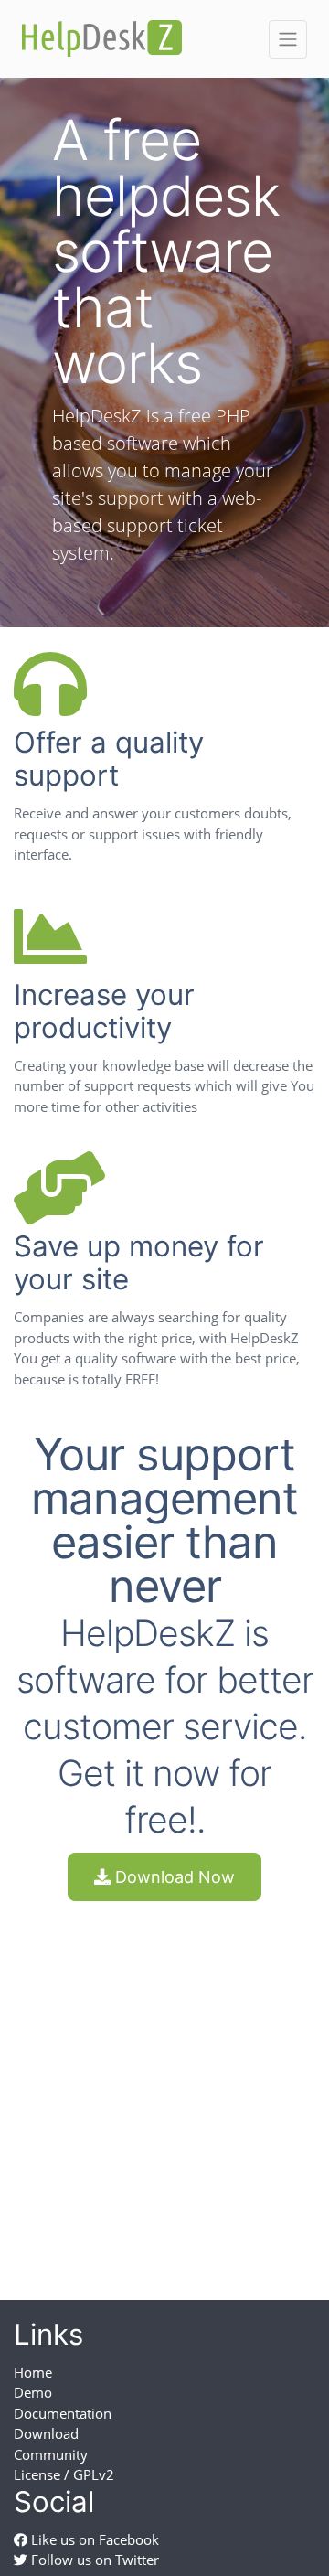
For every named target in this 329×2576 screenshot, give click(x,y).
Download (46, 2433)
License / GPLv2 (64, 2474)
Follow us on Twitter (93, 2560)
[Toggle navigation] (288, 39)
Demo (33, 2392)
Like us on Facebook (93, 2539)
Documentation (63, 2413)
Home (33, 2372)
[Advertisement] (164, 2084)
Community (51, 2454)
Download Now (173, 1877)
